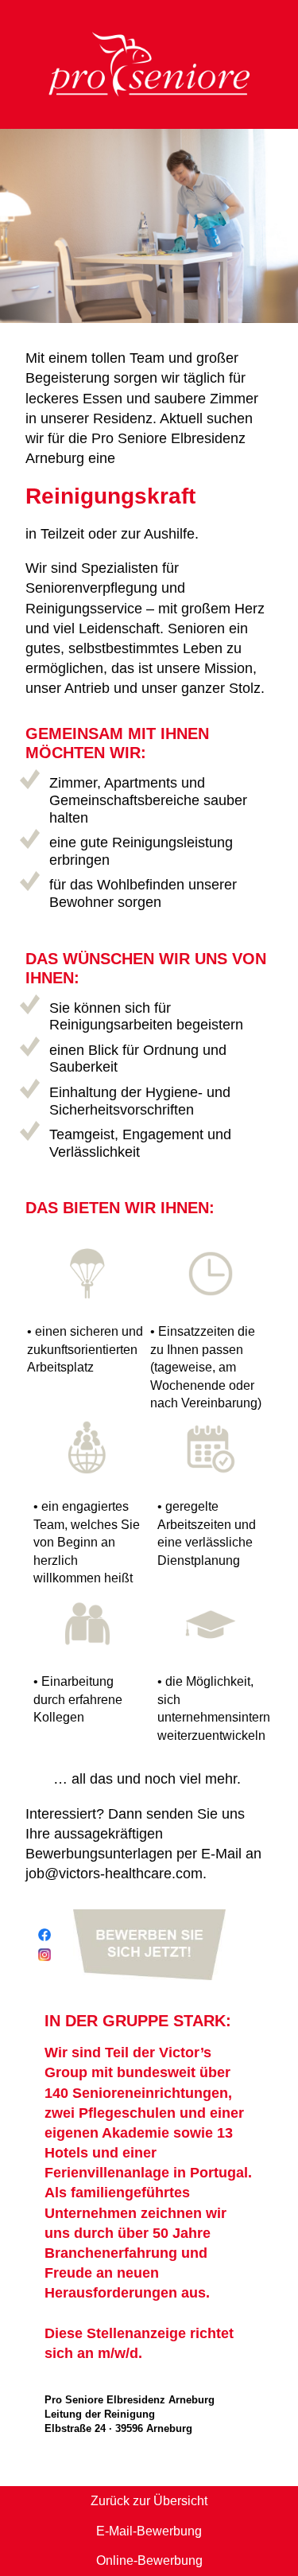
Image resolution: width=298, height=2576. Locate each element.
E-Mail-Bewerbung (149, 2531)
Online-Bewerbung (149, 2560)
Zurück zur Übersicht (149, 2501)
